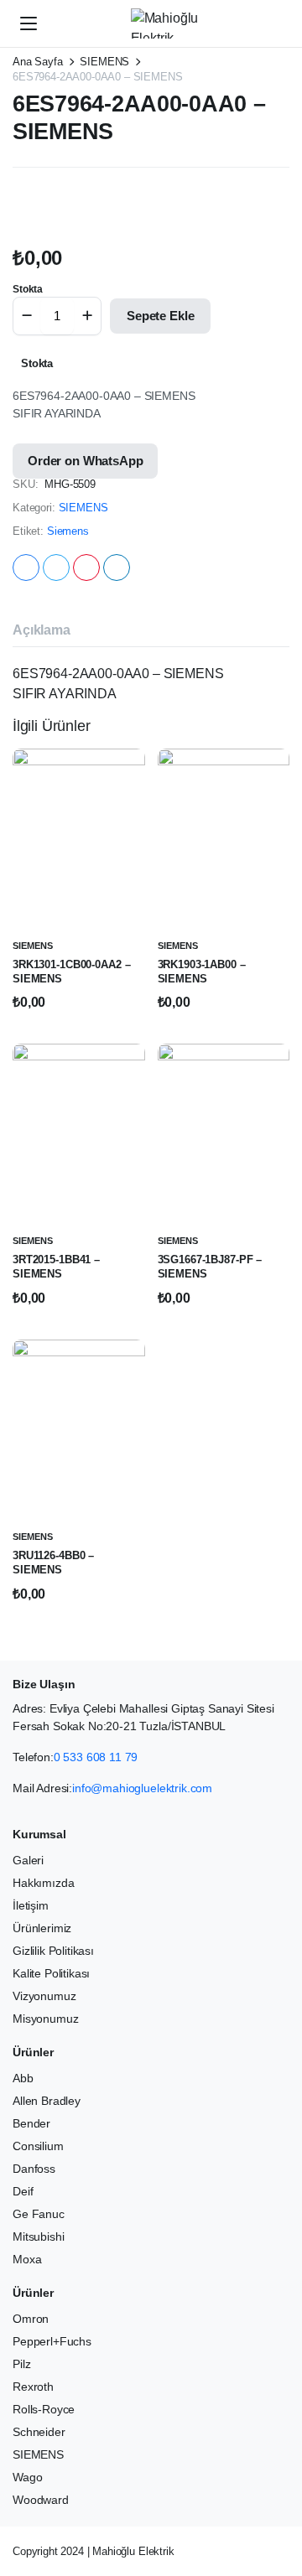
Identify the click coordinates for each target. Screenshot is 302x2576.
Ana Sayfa (38, 62)
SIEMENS (104, 62)
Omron (31, 2319)
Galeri (28, 1860)
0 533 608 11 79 (96, 1757)
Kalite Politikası (51, 1973)
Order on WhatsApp (85, 461)
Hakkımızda (43, 1883)
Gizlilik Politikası (53, 1951)
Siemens (68, 531)
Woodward (41, 2500)
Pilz (21, 2364)
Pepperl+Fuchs (52, 2341)
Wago (27, 2477)
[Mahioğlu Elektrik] (167, 23)
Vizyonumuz (44, 1996)
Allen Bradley (47, 2101)
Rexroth (33, 2387)
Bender (31, 2123)
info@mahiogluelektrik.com (142, 1788)
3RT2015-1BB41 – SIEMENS (56, 1267)
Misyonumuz (45, 2019)
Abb (23, 2078)
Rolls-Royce (44, 2409)
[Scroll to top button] (275, 2501)
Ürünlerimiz (42, 1928)
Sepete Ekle (160, 316)
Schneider (39, 2432)
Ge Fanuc (39, 2214)
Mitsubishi (38, 2237)
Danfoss (34, 2169)
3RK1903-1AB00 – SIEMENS (202, 972)
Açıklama (42, 630)
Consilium (38, 2146)
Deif (23, 2191)
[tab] (42, 630)
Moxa (27, 2259)
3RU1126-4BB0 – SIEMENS (53, 1563)
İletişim (31, 1905)
